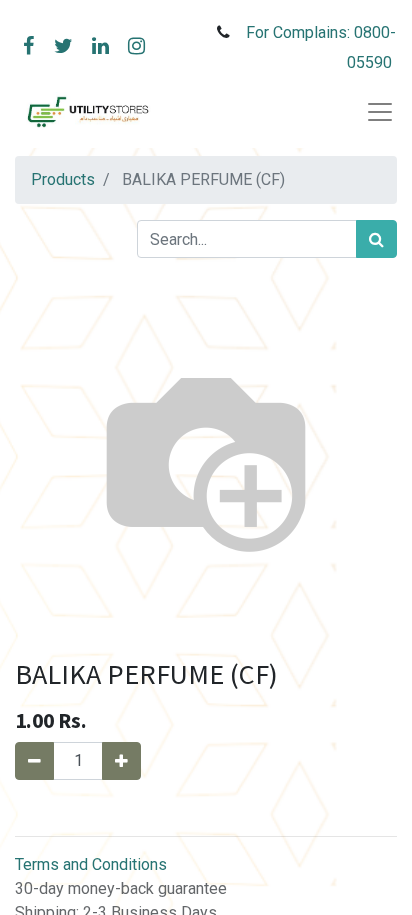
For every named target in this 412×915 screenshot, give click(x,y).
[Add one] (121, 761)
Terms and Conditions (91, 864)
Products (63, 179)
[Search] (376, 239)
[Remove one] (34, 761)
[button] (206, 808)
